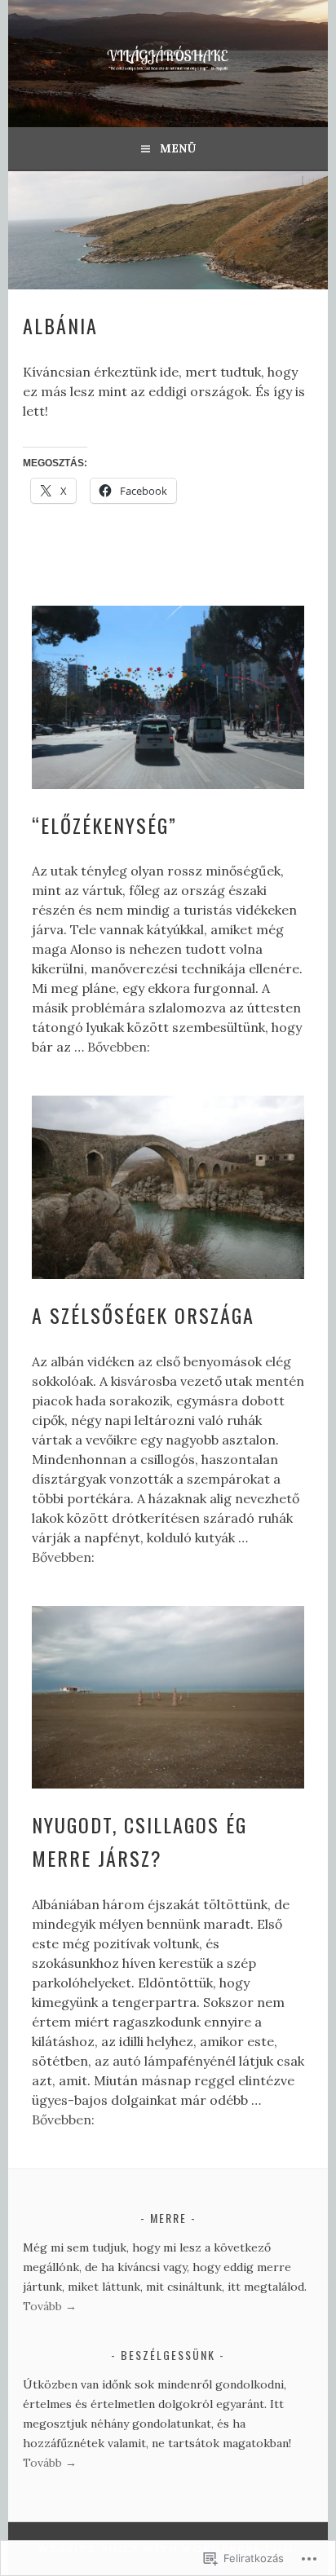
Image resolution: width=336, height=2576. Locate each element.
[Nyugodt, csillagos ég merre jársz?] (168, 1698)
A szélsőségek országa (143, 1315)
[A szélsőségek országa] (168, 1187)
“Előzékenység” (104, 825)
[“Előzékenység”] (168, 697)
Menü (178, 148)
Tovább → (50, 2306)
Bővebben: (119, 1047)
